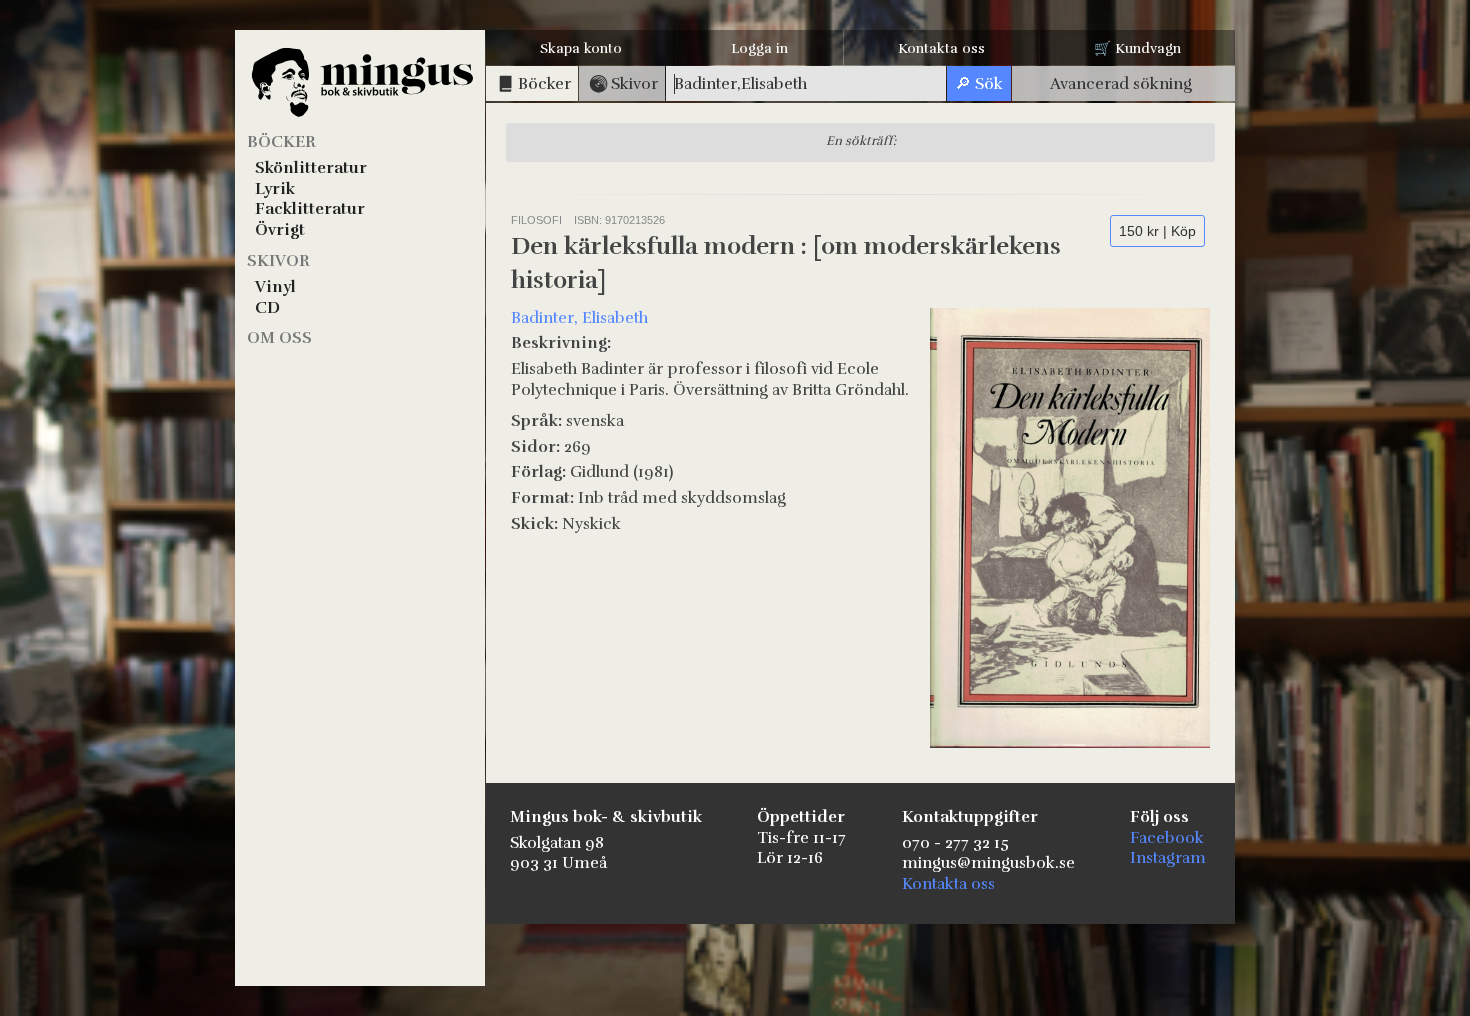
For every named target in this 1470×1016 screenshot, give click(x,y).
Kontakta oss (941, 48)
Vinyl (275, 287)
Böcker (281, 142)
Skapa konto (581, 48)
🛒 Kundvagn (1137, 48)
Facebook (1167, 838)
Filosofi (536, 220)
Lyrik (275, 189)
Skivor (278, 261)
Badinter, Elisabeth (579, 318)
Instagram (1168, 858)
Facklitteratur (310, 209)
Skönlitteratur (311, 168)
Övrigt (280, 230)
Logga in (759, 48)
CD (267, 308)
